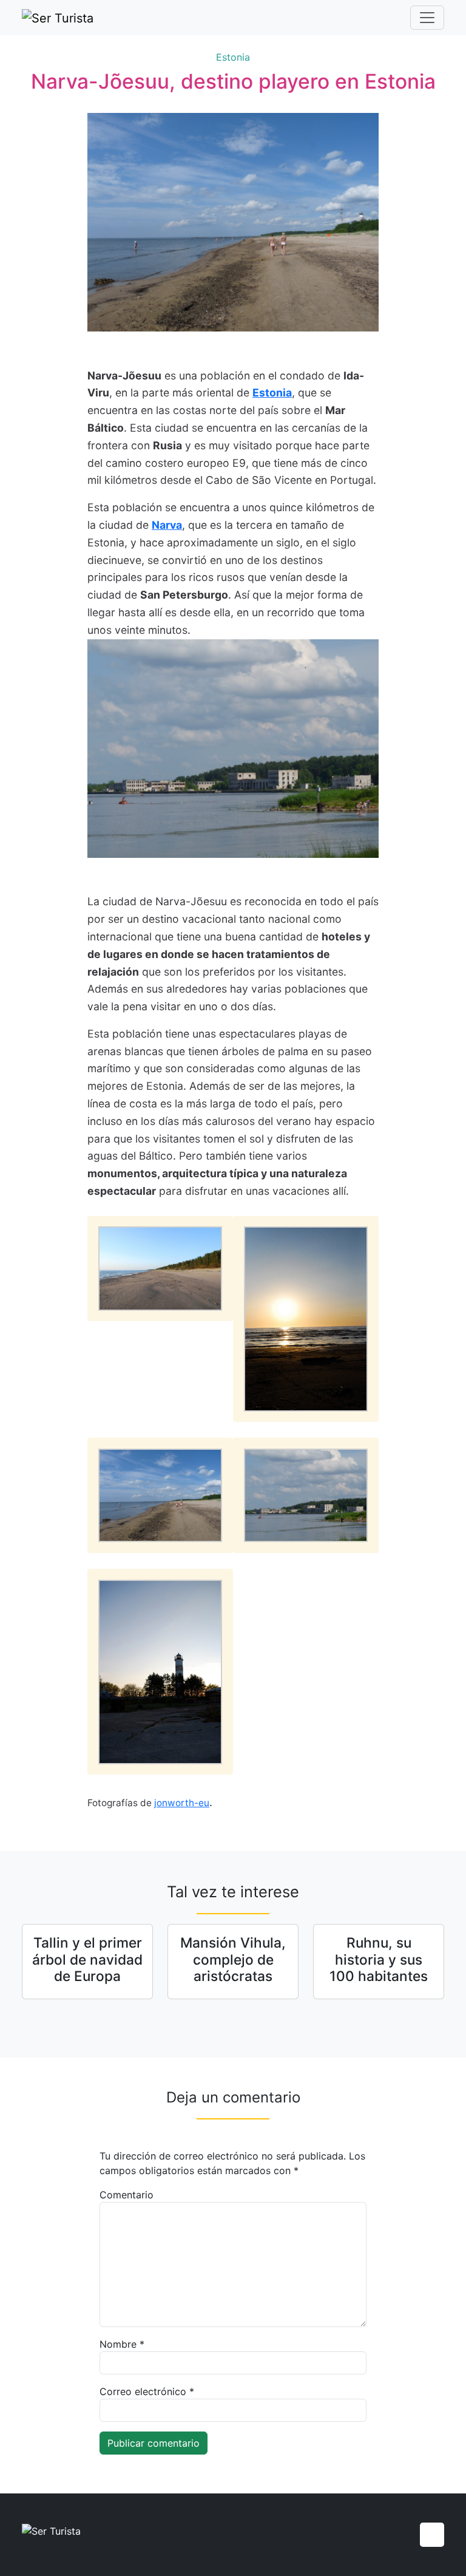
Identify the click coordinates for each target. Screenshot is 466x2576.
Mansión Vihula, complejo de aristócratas (233, 1959)
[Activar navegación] (427, 18)
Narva (167, 525)
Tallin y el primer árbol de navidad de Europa (87, 1959)
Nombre (122, 2344)
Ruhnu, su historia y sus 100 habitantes (379, 1959)
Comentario (127, 2195)
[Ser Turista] (58, 18)
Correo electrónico (147, 2391)
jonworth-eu (182, 1803)
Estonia (233, 57)
